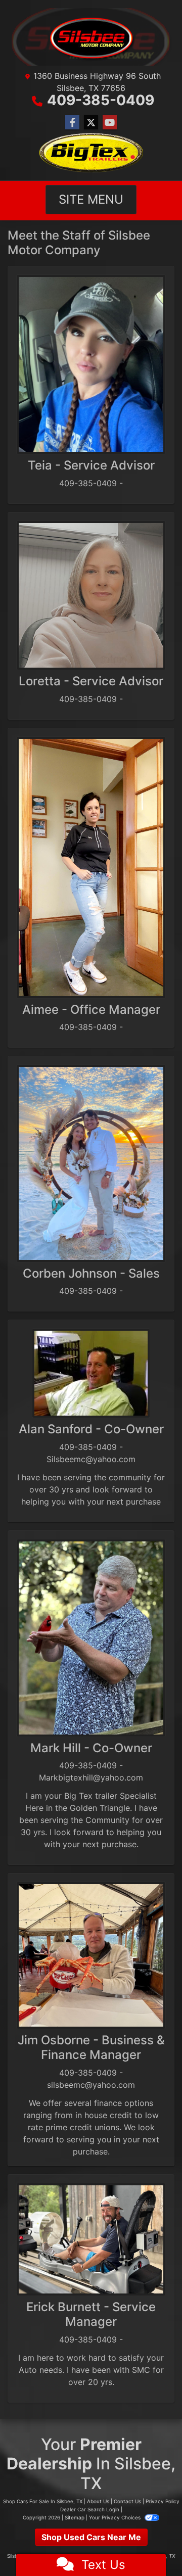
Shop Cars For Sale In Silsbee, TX (43, 2501)
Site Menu (91, 199)
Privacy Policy (163, 2501)
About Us (98, 2501)
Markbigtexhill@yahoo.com (91, 1777)
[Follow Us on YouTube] (110, 123)
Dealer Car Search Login (90, 2509)
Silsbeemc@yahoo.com (91, 1459)
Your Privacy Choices (116, 2517)
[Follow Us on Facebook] (72, 123)
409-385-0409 (101, 100)
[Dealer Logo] (91, 37)
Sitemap (75, 2517)
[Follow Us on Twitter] (91, 123)
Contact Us (127, 2501)
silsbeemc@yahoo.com (91, 2085)
